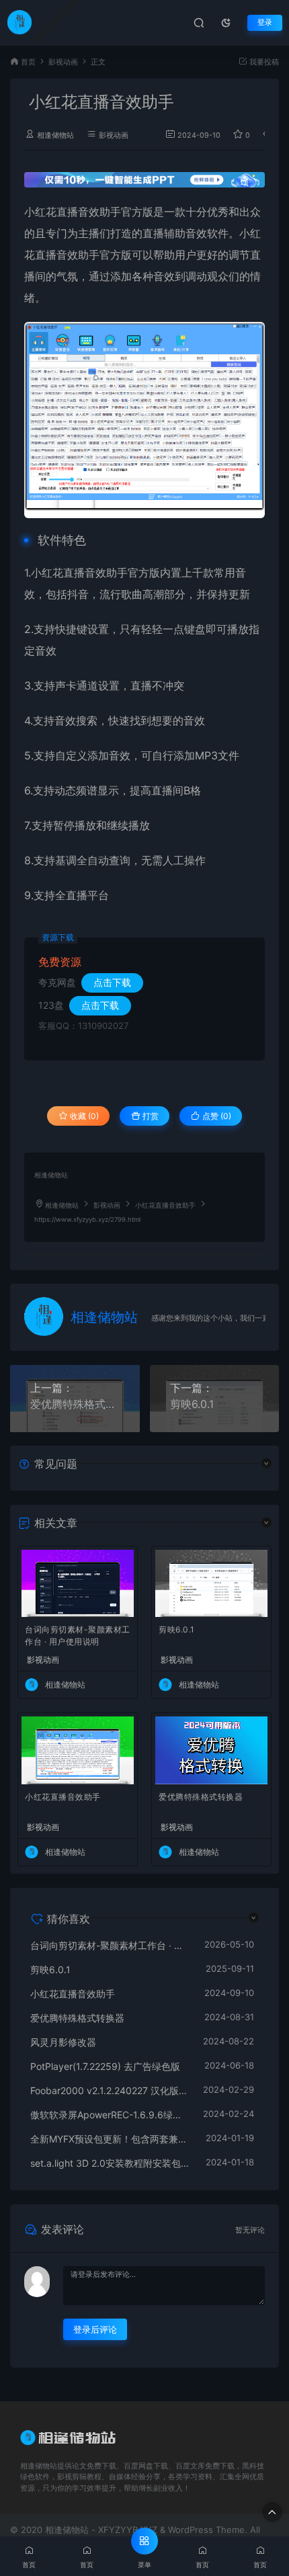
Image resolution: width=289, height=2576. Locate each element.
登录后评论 (95, 2329)
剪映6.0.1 (192, 1404)
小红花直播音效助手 (63, 1797)
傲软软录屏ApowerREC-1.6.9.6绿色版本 (110, 2115)
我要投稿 (263, 62)
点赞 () (216, 1116)
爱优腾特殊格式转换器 (75, 1404)
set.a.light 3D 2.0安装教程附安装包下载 (111, 2163)
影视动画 (63, 62)
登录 (265, 23)
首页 (28, 62)
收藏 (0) (83, 1116)
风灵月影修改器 (63, 2042)
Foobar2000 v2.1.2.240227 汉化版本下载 (110, 2090)
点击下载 (112, 982)
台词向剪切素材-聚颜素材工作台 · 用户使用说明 (78, 1635)
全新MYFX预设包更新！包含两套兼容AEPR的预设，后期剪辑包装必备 (111, 2139)
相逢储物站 (55, 135)
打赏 (150, 1116)
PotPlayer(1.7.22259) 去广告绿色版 (105, 2066)
